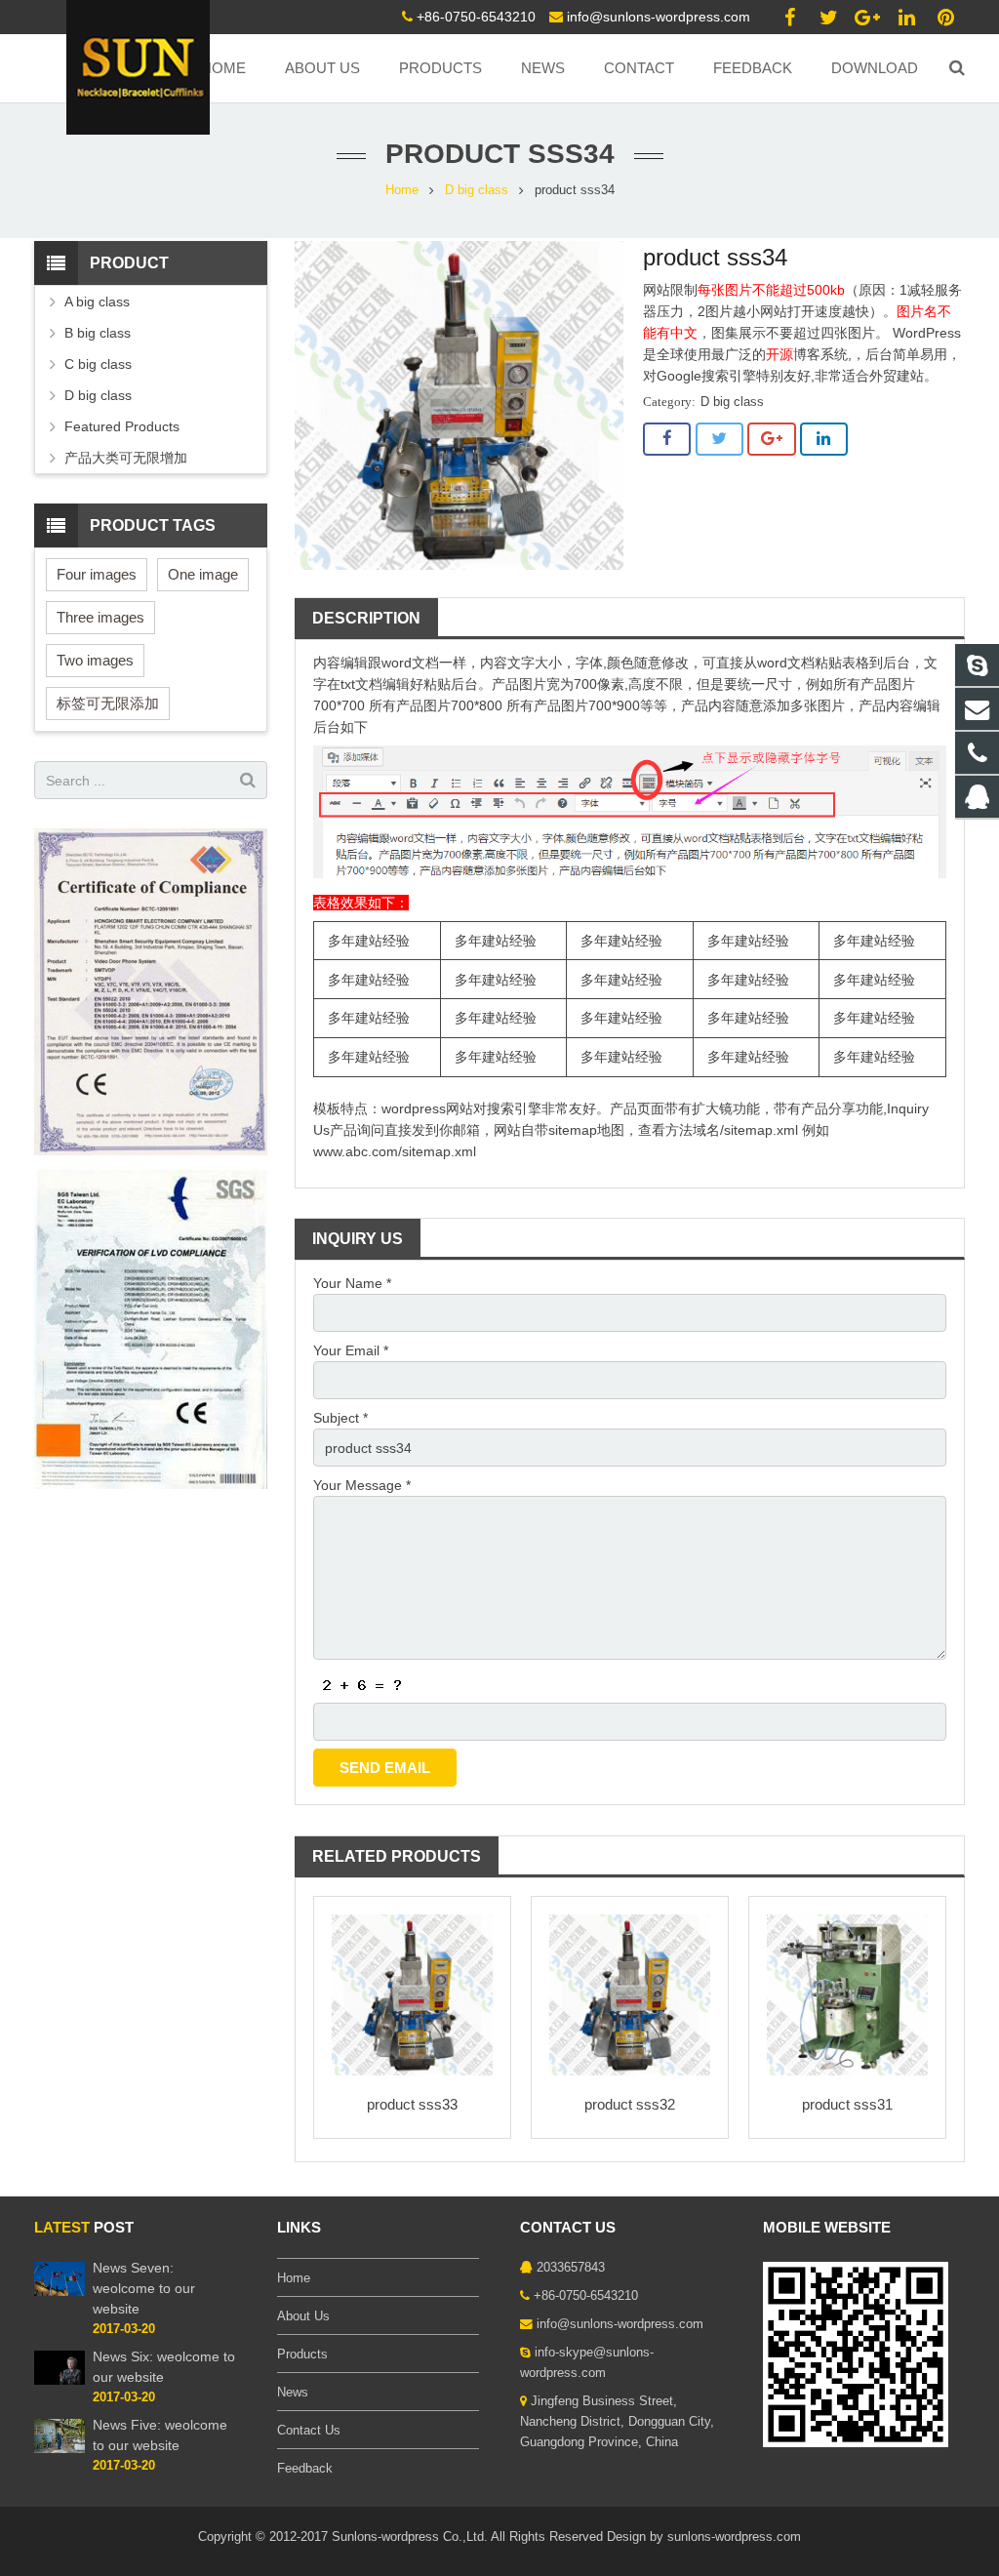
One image (203, 574)
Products (302, 2355)
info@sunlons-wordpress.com (659, 17)
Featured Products (122, 426)
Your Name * (352, 1283)
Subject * (340, 1418)
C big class (98, 364)
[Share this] (667, 439)
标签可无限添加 (108, 703)
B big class (98, 333)
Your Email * (351, 1350)
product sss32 (630, 2104)
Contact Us (309, 2431)
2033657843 (571, 2268)
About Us (303, 2316)
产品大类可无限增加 (126, 458)
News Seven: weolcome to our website (144, 2288)
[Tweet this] (719, 439)
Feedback (305, 2469)
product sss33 (412, 2104)
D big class (477, 190)
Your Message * (362, 1485)
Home (402, 190)
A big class (97, 302)
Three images (100, 617)
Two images (95, 660)
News (293, 2393)
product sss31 (847, 2104)
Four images (97, 574)
